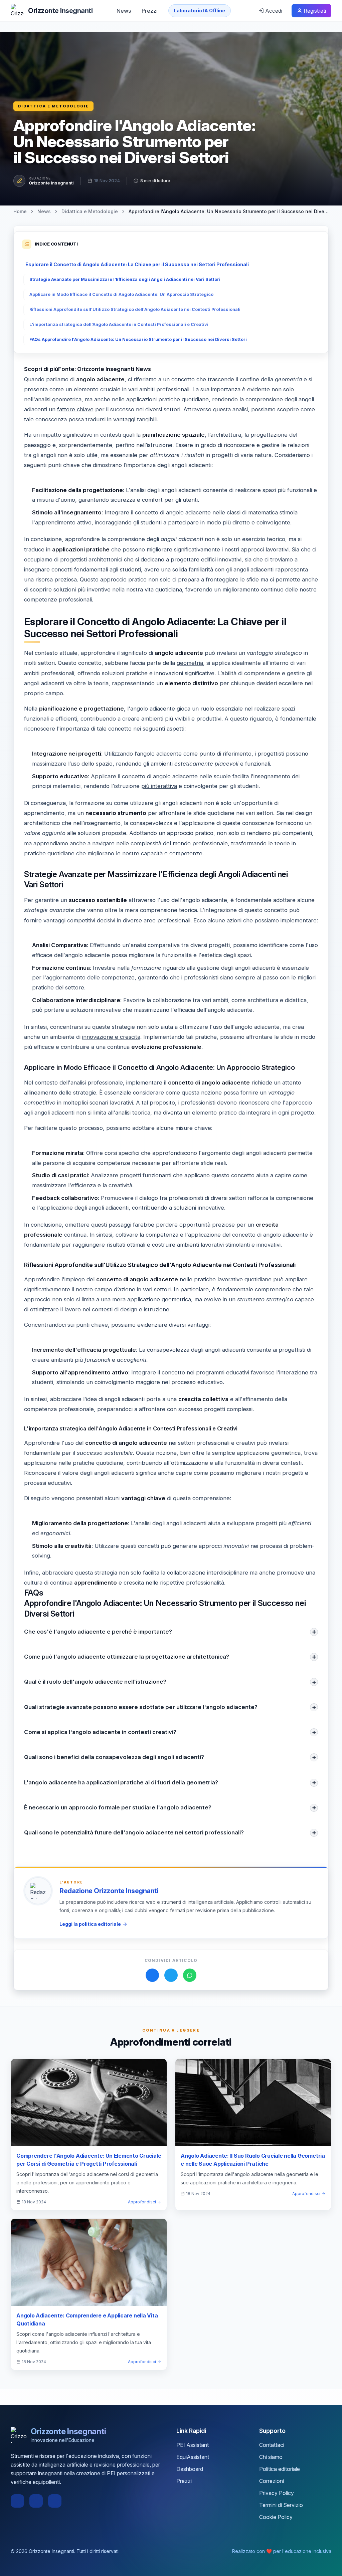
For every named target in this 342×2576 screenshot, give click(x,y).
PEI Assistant (193, 2445)
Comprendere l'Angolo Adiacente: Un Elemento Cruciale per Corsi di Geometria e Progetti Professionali (89, 2160)
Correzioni (272, 2481)
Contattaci (272, 2445)
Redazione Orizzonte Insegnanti (109, 1891)
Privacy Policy (277, 2493)
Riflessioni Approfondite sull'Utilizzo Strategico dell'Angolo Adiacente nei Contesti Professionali (135, 309)
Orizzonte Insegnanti (51, 183)
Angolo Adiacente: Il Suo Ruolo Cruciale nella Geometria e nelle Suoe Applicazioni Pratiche (253, 2160)
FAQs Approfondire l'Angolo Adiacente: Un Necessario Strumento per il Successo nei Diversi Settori (138, 339)
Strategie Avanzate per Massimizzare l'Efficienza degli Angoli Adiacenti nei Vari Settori (125, 279)
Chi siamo (271, 2457)
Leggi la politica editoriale (90, 1924)
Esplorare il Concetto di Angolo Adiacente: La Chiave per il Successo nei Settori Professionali (137, 264)
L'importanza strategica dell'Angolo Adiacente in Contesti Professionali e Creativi (119, 324)
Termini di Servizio (281, 2505)
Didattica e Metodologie (53, 106)
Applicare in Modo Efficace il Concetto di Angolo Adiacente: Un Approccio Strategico (121, 294)
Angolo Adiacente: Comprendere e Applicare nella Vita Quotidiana (87, 2319)
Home (20, 211)
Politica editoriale (280, 2469)
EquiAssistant (193, 2457)
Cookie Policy (276, 2517)
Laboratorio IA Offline (200, 11)
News (124, 11)
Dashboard (190, 2469)
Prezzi (150, 11)
